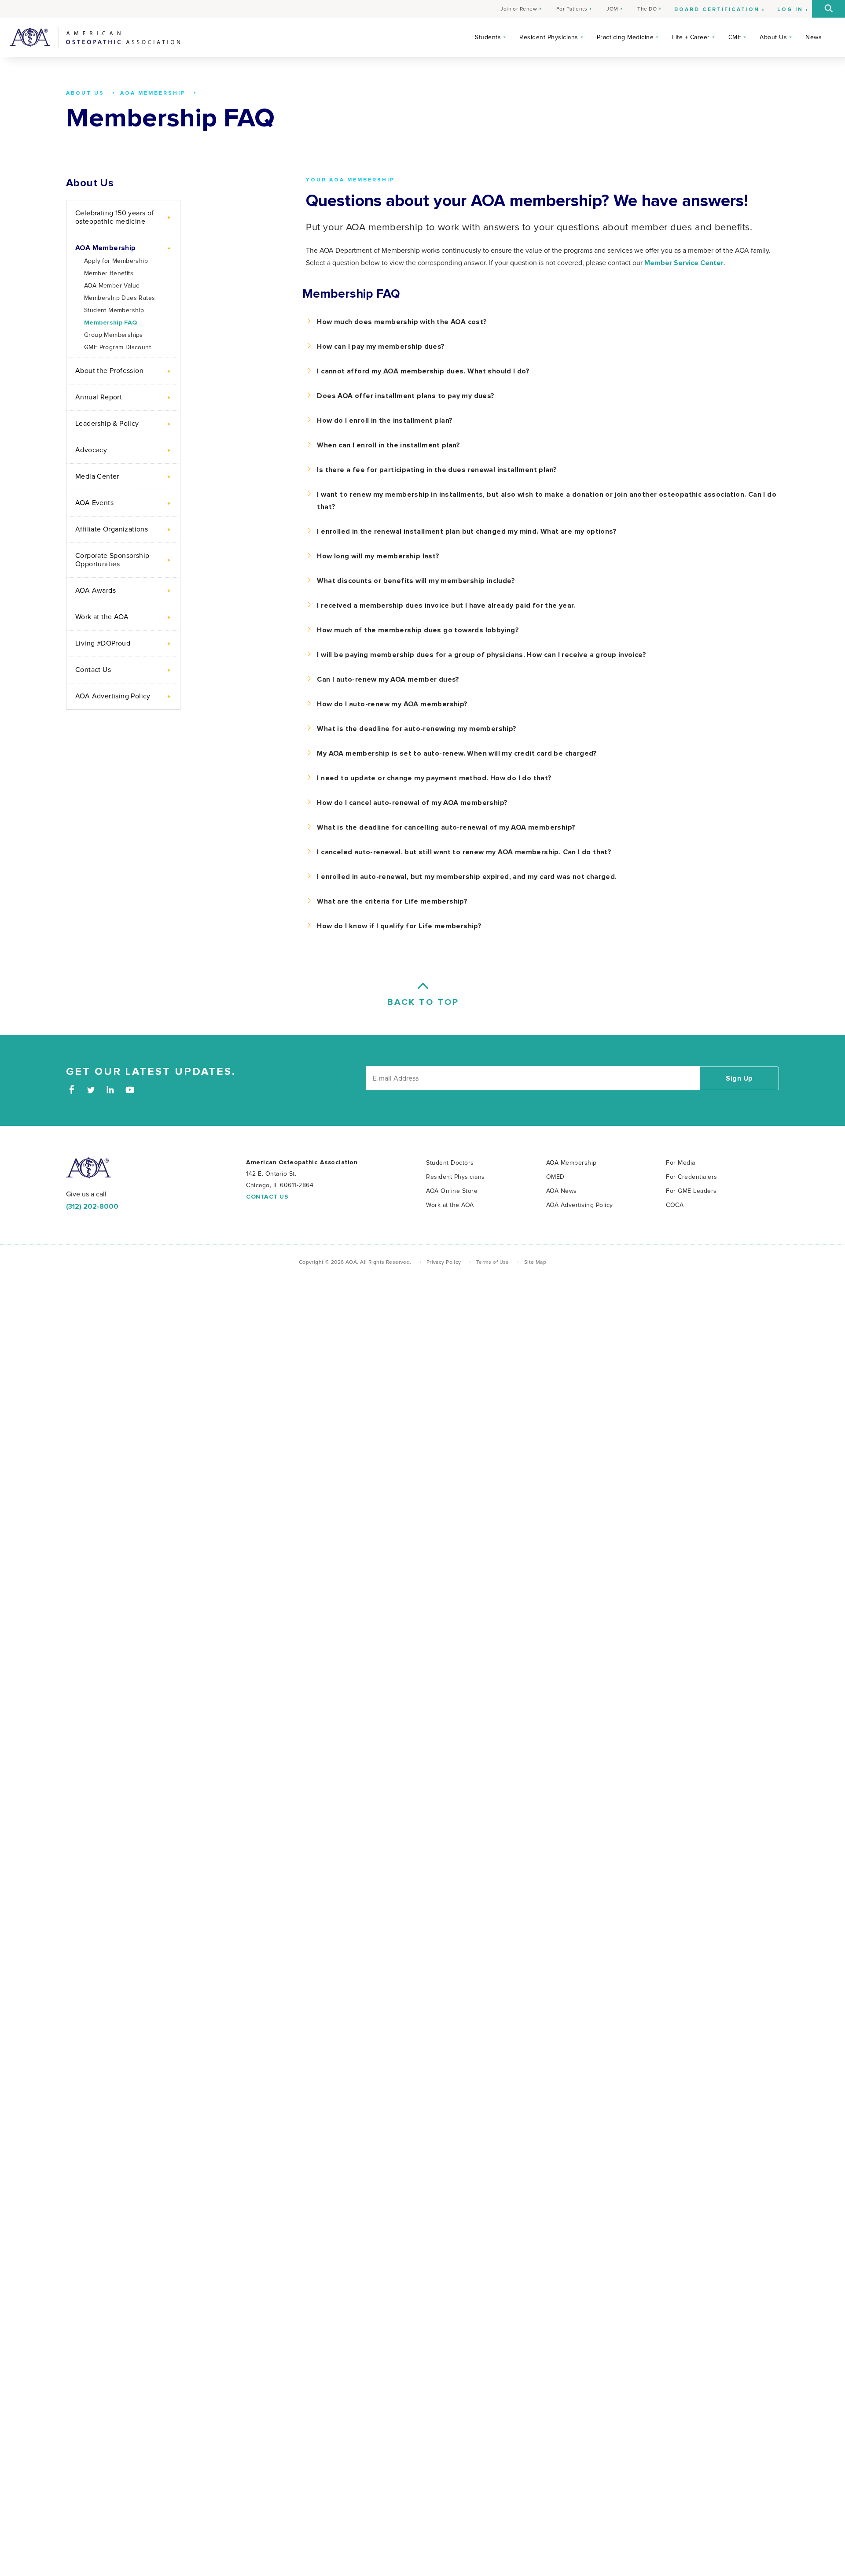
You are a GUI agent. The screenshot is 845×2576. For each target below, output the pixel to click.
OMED (555, 1177)
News (814, 37)
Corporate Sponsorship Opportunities (112, 560)
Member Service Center (684, 263)
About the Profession (109, 371)
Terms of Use (493, 1262)
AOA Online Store (452, 1191)
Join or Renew (519, 9)
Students (488, 37)
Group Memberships (114, 335)
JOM (612, 9)
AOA (89, 1168)
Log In (790, 10)
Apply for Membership (116, 261)
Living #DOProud (103, 643)
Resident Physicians (549, 37)
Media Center (97, 476)
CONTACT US (267, 1197)
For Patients (572, 9)
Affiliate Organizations (112, 529)
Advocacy (91, 450)
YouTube (130, 1090)
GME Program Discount (118, 347)
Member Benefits (109, 273)
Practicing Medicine (625, 37)
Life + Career (691, 37)
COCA (675, 1205)
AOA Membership (106, 248)
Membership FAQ (111, 323)
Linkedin (110, 1090)
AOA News (562, 1191)
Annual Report (99, 397)
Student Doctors (450, 1163)
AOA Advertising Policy (113, 696)
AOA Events (94, 503)
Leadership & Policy (107, 424)
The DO (647, 9)
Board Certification (717, 10)
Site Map (535, 1262)
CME (735, 37)
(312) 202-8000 (92, 1207)
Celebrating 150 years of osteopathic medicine (115, 217)
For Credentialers (692, 1177)
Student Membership (114, 310)
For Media (681, 1163)
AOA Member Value (112, 286)
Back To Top (422, 1002)
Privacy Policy (444, 1262)
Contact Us (93, 670)
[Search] (828, 9)
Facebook (72, 1090)
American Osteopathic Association (95, 37)
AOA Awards (96, 590)
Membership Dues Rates (119, 298)
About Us (773, 37)
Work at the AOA (102, 617)
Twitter (91, 1090)
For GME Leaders (691, 1191)
